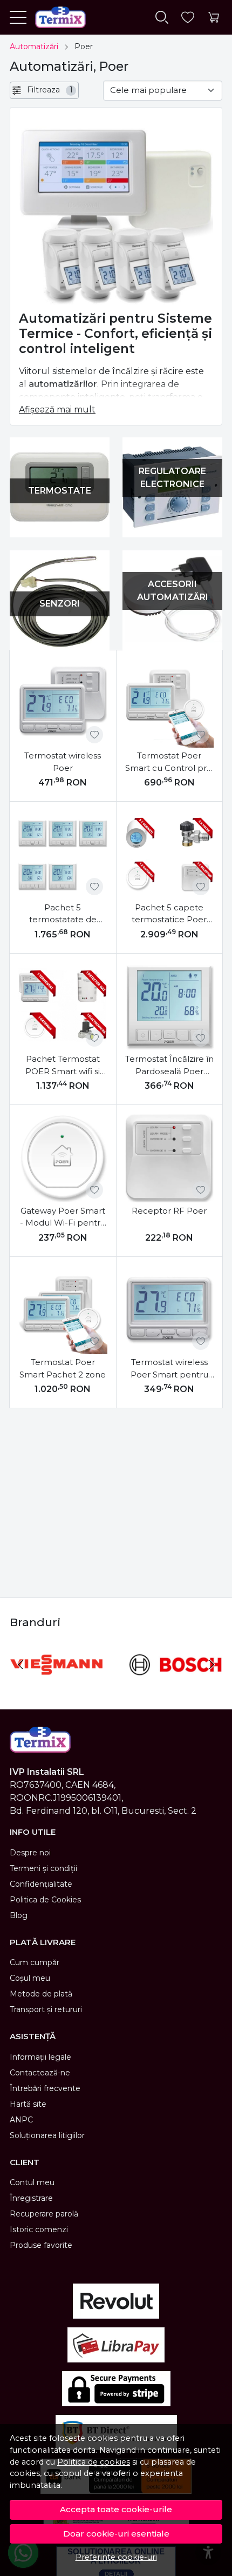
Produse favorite (41, 2245)
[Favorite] (188, 18)
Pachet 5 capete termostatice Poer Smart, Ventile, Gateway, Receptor (169, 914)
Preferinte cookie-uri (116, 2557)
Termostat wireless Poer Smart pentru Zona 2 (169, 1369)
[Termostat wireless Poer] (63, 704)
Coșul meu (30, 1978)
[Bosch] (176, 1685)
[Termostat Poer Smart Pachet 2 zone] (63, 1310)
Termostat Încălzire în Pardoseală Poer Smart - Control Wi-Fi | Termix (169, 1066)
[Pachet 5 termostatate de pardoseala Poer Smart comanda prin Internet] (63, 855)
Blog (19, 1915)
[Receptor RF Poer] (170, 1158)
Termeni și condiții (43, 1868)
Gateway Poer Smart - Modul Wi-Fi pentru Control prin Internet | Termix (63, 1217)
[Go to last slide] (21, 1665)
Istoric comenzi (39, 2229)
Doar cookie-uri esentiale (116, 2534)
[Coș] (214, 18)
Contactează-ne (40, 2073)
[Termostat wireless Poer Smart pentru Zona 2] (170, 1310)
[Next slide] (211, 1665)
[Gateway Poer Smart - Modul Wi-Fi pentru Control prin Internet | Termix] (63, 1158)
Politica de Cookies (45, 1900)
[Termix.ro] (56, 17)
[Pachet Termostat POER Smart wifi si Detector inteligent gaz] (63, 1007)
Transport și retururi (46, 2009)
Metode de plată (41, 1994)
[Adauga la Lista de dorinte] (94, 735)
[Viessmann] (56, 1685)
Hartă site (28, 2104)
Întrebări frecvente (45, 2088)
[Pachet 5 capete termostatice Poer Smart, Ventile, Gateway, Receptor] (170, 855)
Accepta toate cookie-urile (116, 2509)
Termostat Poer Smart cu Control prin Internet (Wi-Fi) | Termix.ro (169, 762)
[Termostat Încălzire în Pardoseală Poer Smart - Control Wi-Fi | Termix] (170, 1007)
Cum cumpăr (35, 1962)
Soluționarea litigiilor (47, 2135)
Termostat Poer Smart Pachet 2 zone (63, 1368)
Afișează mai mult (57, 410)
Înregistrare (31, 2198)
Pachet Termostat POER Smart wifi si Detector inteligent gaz (63, 1066)
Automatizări (34, 46)
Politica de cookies (94, 2462)
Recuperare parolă (44, 2214)
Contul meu (32, 2182)
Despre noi (30, 1853)
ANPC (21, 2120)
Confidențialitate (41, 1884)
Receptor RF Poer (169, 1211)
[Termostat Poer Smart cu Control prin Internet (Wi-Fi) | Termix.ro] (170, 704)
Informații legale (40, 2057)
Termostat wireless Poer (63, 762)
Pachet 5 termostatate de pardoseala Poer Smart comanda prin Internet (63, 914)
